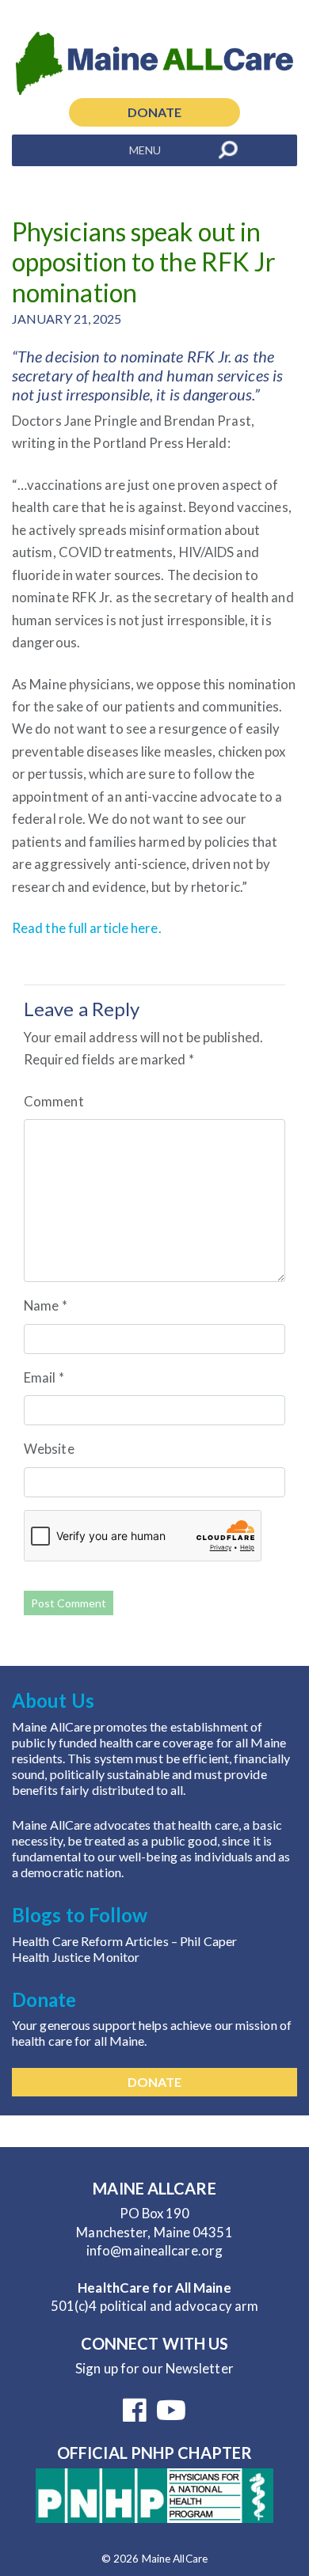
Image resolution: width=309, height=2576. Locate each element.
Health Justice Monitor (76, 1957)
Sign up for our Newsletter (154, 2368)
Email (44, 1377)
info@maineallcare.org (154, 2250)
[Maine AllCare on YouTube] (171, 2415)
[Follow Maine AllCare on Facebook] (134, 2415)
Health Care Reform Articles (92, 1941)
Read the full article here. (87, 928)
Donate (155, 112)
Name (46, 1305)
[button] (145, 150)
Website (49, 1449)
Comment (54, 1101)
